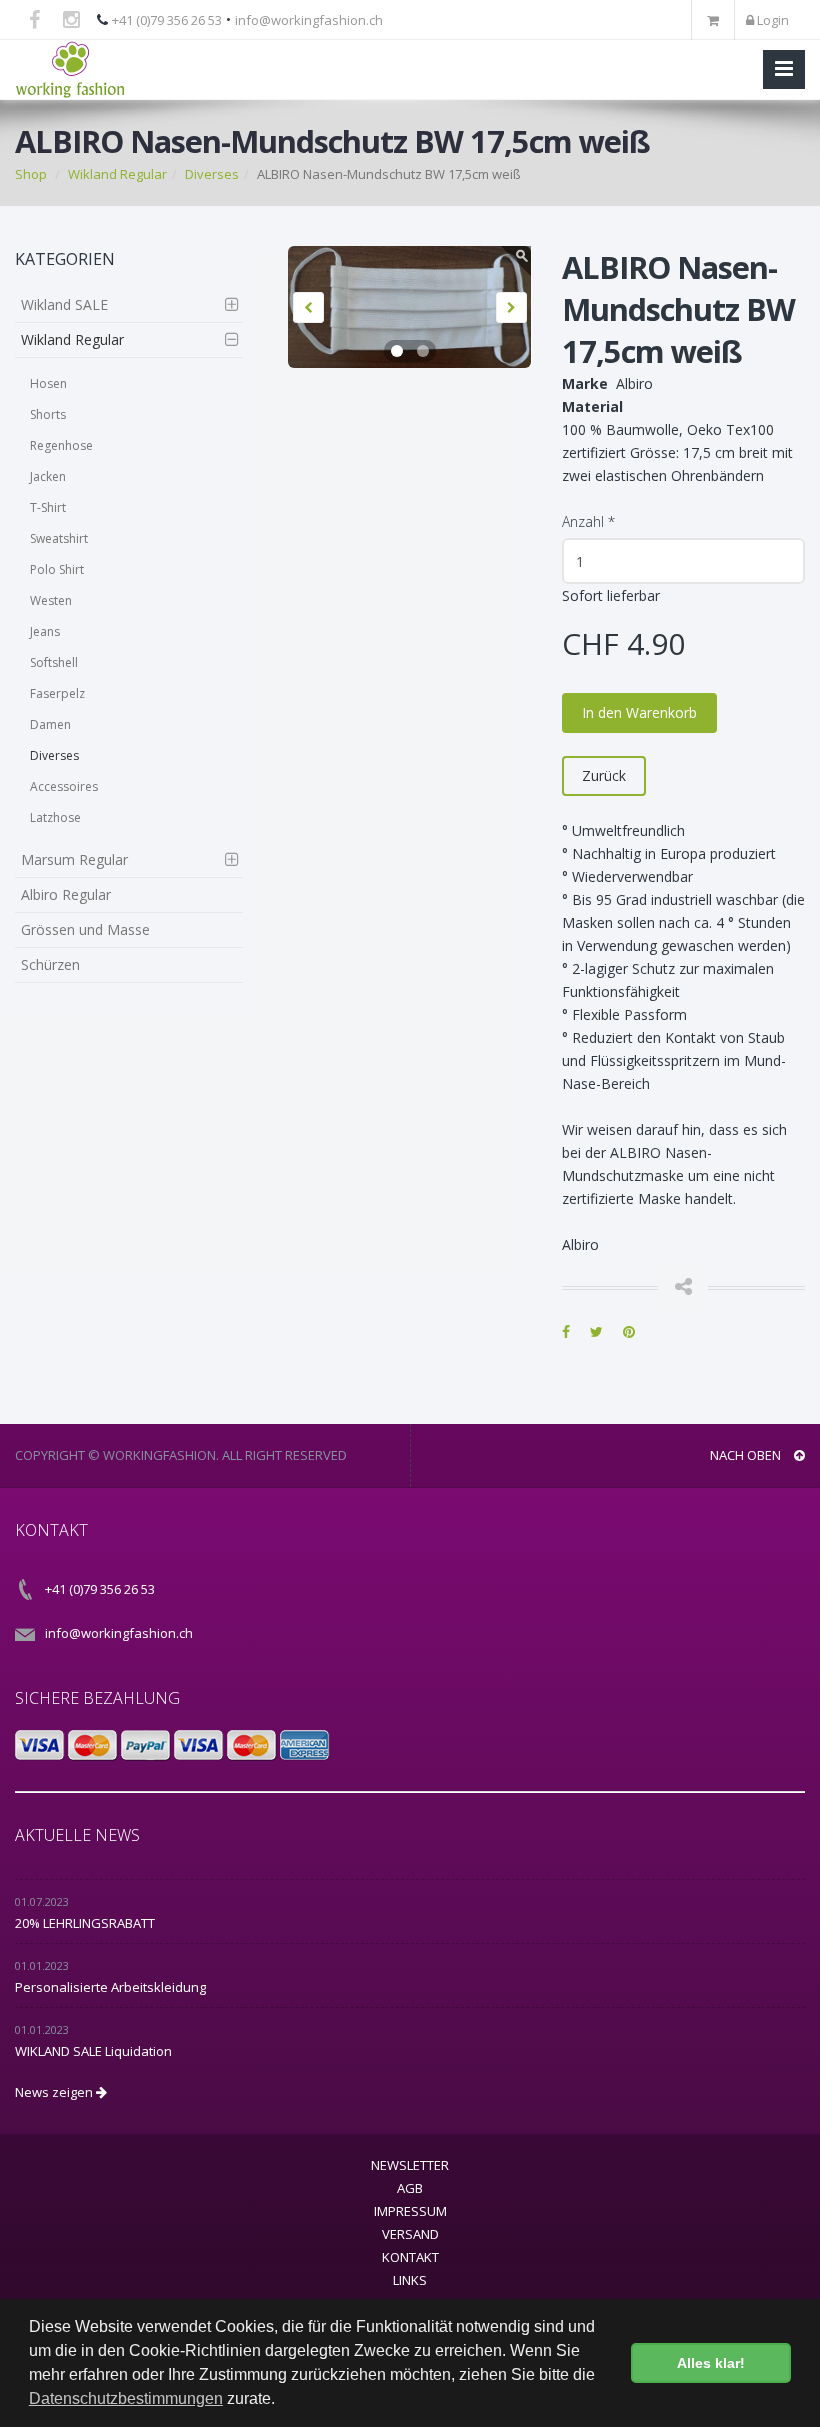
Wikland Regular (117, 174)
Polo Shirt (57, 569)
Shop (31, 174)
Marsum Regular (74, 859)
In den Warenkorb (639, 712)
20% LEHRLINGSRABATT (85, 1923)
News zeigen (55, 2092)
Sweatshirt (59, 538)
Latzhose (55, 817)
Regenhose (61, 445)
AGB (410, 2188)
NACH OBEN (747, 1455)
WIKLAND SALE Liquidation (93, 2051)
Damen (50, 724)
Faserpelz (57, 693)
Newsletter (410, 2165)
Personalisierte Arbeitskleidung (110, 1987)
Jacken (48, 476)
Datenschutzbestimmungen (126, 2398)
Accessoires (64, 786)
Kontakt (410, 2257)
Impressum (410, 2211)
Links (410, 2280)
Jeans (45, 631)
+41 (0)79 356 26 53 (167, 20)
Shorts (48, 414)
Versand (410, 2234)
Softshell (54, 662)
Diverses (212, 174)
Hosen (48, 383)
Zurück (604, 775)
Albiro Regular (66, 894)
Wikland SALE (64, 304)
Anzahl (588, 521)
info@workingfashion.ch (309, 20)
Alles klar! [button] (711, 2363)
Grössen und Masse (85, 929)
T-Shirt (48, 507)
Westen (51, 600)
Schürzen (50, 964)
